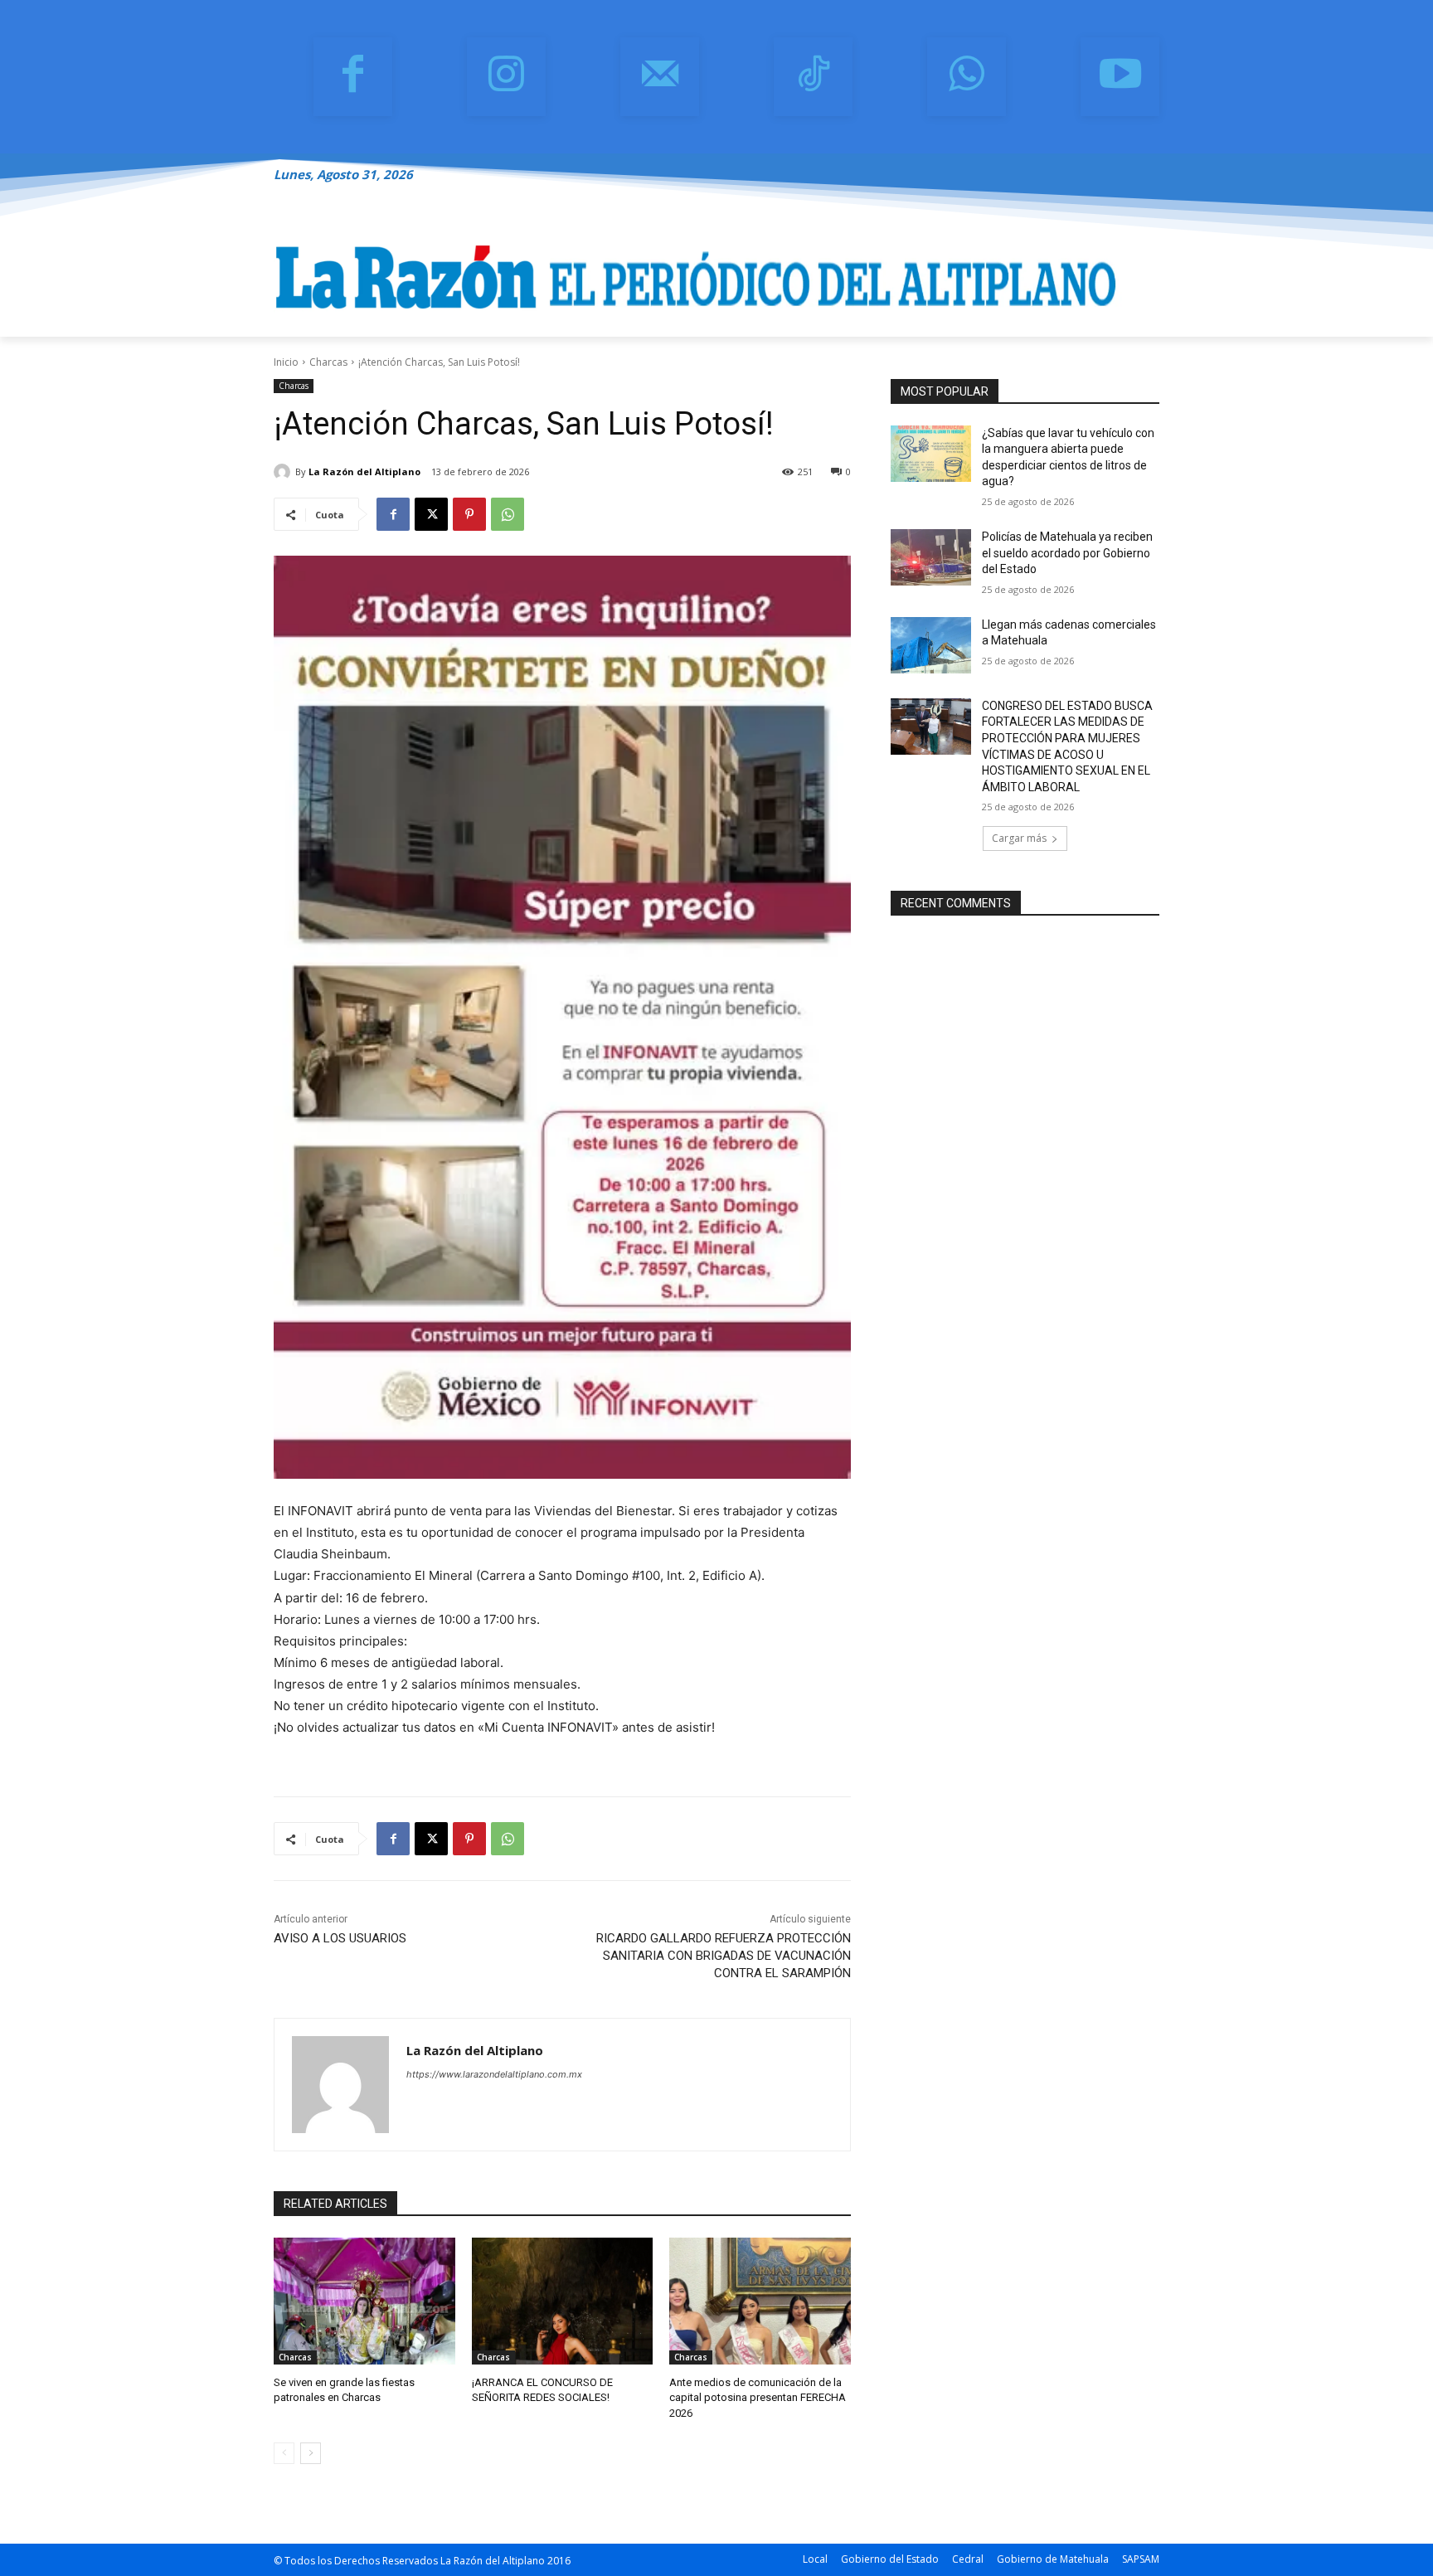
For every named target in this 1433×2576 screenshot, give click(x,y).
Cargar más (1019, 838)
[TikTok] (813, 77)
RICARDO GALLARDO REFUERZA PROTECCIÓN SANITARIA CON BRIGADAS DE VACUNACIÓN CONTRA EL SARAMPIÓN (724, 1956)
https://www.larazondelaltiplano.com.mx (494, 2074)
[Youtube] (1120, 77)
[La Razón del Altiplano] (284, 472)
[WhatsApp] (967, 77)
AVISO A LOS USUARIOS (340, 1938)
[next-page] (311, 2453)
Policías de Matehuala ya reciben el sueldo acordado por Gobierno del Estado (1067, 553)
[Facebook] (353, 77)
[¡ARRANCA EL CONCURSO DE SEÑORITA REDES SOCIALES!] (563, 2301)
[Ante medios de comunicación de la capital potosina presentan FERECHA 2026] (760, 2301)
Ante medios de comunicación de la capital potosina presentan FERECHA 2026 (758, 2397)
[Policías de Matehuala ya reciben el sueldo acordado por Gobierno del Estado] (931, 557)
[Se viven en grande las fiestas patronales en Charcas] (364, 2301)
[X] (431, 514)
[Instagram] (506, 77)
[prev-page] (284, 2453)
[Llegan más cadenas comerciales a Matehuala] (931, 645)
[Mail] (660, 77)
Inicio (286, 362)
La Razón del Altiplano (364, 471)
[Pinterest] (469, 514)
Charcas (328, 362)
